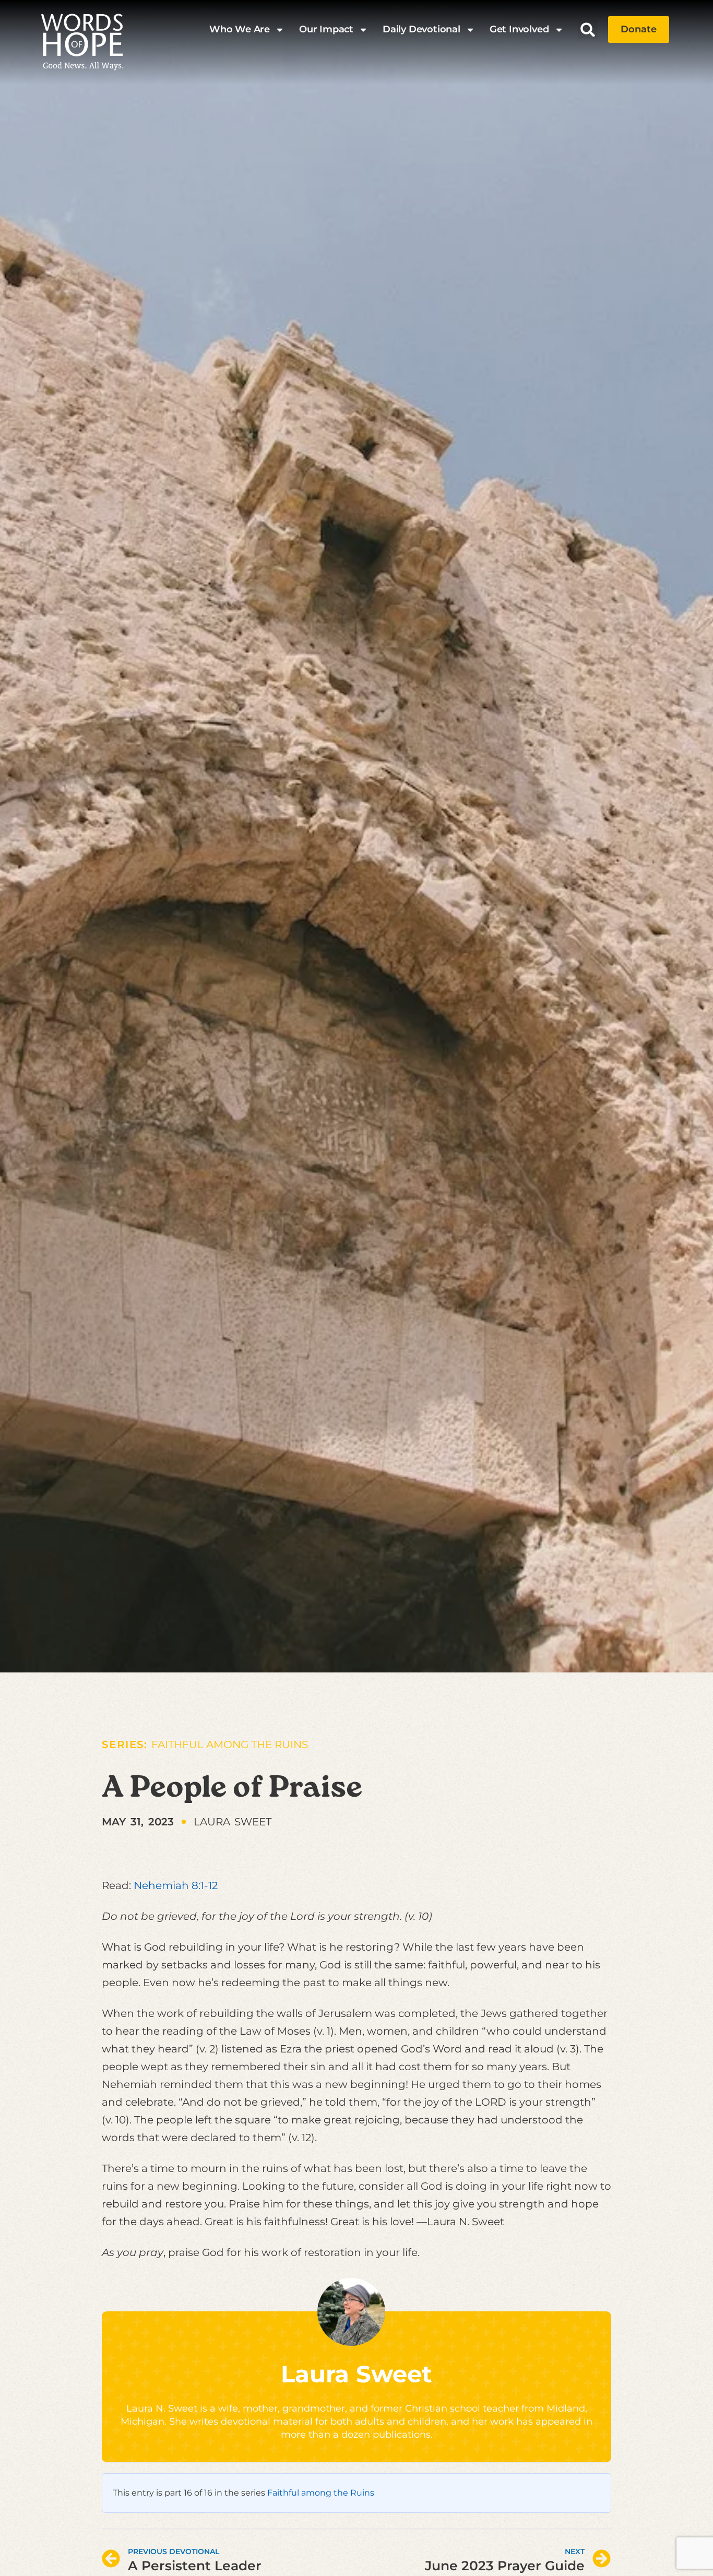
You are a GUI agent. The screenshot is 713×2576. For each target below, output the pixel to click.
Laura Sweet (356, 2374)
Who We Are (240, 29)
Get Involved (519, 29)
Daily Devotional (421, 29)
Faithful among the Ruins (230, 1744)
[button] (588, 29)
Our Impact (326, 29)
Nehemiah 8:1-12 (176, 1885)
